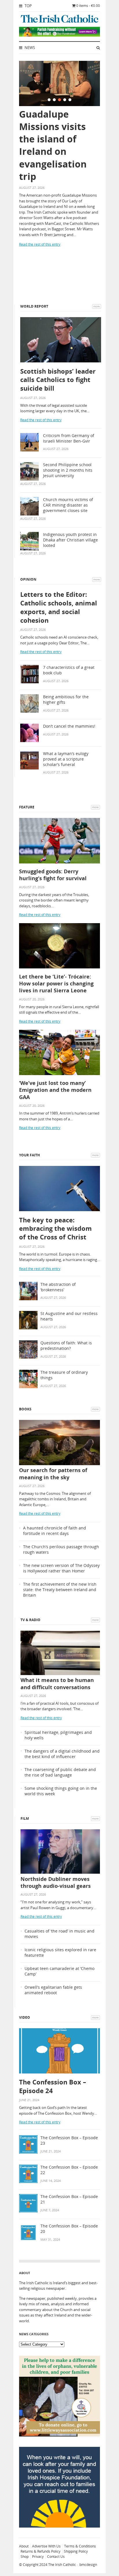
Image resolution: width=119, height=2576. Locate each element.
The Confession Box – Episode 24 (53, 2086)
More (97, 306)
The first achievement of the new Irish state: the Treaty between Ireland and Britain (60, 1590)
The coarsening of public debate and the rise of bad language (60, 1772)
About (24, 2546)
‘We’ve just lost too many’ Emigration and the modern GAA (55, 1090)
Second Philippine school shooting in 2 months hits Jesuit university (68, 470)
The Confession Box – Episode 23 (69, 2141)
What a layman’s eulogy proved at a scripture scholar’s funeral (66, 759)
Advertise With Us (46, 2546)
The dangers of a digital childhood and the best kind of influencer (62, 1754)
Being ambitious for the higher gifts (66, 700)
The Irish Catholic (62, 2565)
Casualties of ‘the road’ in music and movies (59, 1934)
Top (28, 6)
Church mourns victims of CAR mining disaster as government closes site (68, 505)
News (29, 48)
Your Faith (29, 1155)
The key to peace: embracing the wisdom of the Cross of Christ (55, 1228)
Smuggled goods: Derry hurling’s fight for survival (53, 875)
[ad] (59, 35)
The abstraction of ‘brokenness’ (58, 1287)
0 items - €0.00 (88, 6)
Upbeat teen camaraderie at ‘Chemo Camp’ (59, 1971)
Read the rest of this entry (40, 244)
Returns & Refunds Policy (40, 2551)
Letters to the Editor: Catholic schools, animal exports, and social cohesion (59, 607)
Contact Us (56, 2557)
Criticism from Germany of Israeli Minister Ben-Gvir (69, 438)
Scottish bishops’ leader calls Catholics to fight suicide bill (58, 380)
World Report (34, 306)
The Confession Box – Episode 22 (69, 2170)
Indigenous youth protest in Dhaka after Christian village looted (70, 540)
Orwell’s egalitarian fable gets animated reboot (53, 1990)
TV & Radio (30, 1620)
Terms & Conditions (80, 2546)
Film (25, 1818)
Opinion (28, 579)
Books (25, 1409)
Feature (27, 807)
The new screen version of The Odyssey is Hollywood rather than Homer (61, 1568)
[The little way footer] (59, 2435)
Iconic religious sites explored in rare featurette (60, 1953)
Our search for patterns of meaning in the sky (53, 1474)
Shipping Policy (76, 2551)
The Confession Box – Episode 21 (69, 2199)
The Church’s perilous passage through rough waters (61, 1549)
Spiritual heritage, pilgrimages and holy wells (58, 1735)
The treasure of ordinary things (64, 1375)
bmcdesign (88, 2565)
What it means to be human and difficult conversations (57, 1683)
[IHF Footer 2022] (59, 2526)
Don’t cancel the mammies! (69, 726)
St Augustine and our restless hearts (69, 1316)
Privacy (38, 2557)
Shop (25, 2557)
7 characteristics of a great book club (69, 670)
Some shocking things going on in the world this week (61, 1791)
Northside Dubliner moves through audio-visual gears (56, 1882)
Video (25, 2017)
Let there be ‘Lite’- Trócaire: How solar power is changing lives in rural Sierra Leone (56, 984)
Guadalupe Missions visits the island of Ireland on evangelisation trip (53, 145)
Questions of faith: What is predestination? (66, 1346)
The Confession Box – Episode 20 (69, 2229)
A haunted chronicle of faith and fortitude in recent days (55, 1531)
